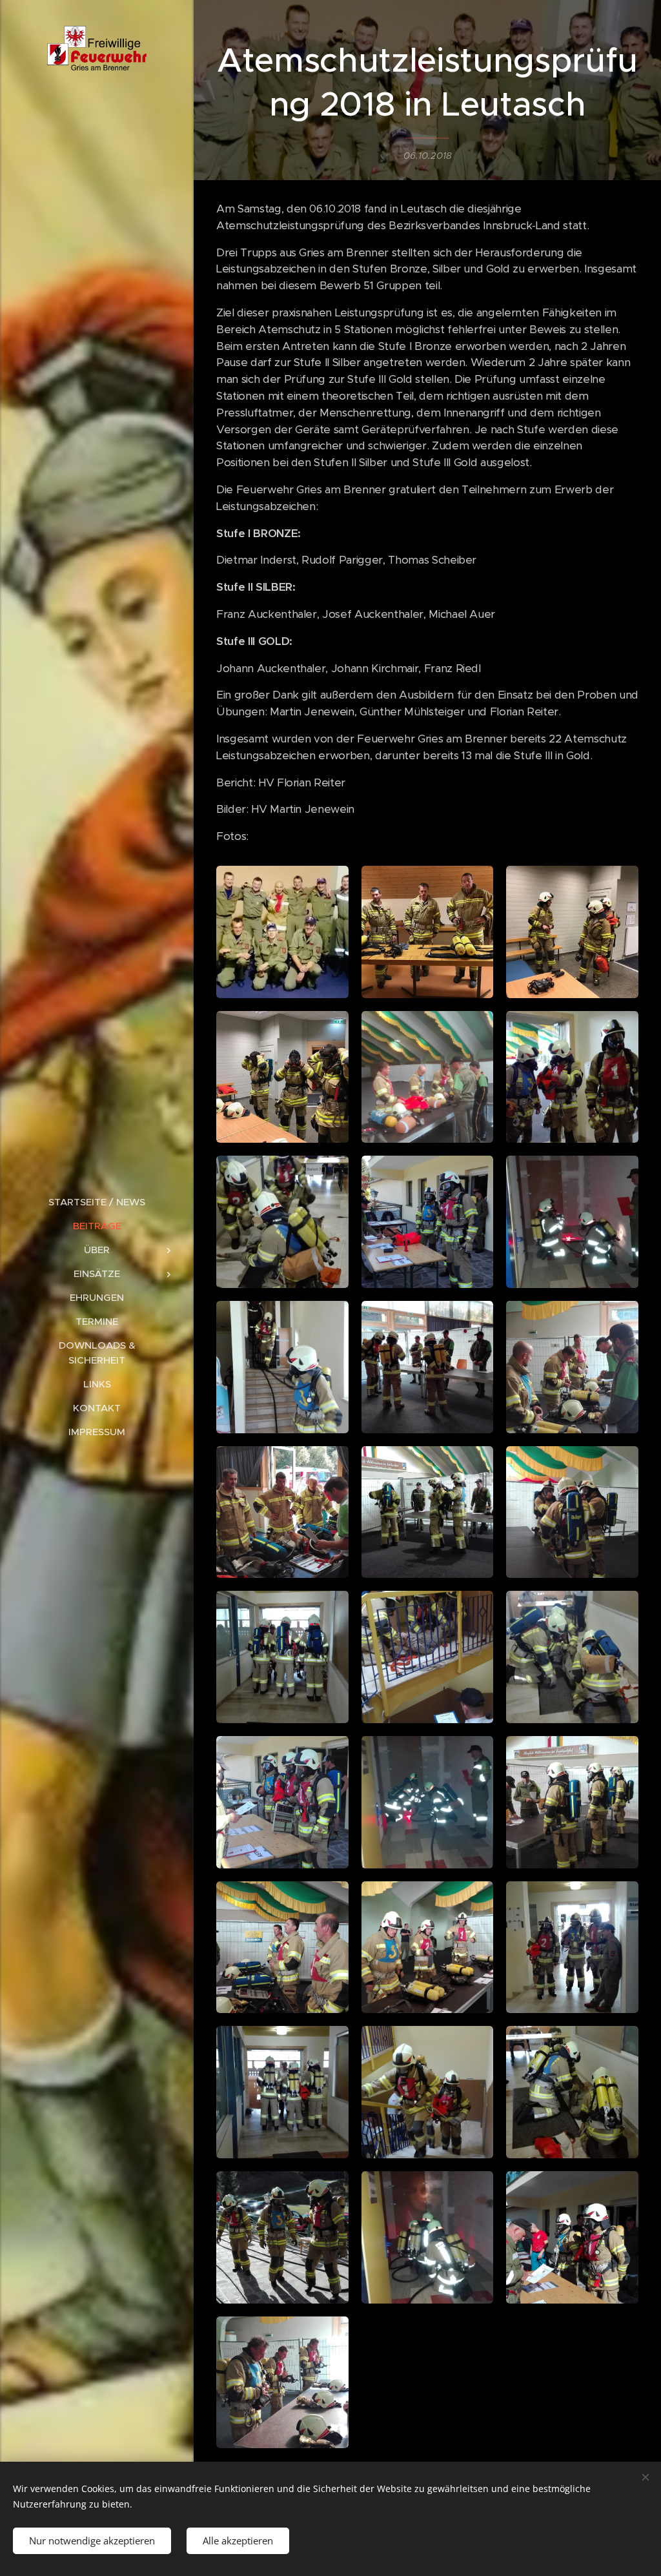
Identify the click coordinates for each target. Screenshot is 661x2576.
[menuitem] (97, 1202)
